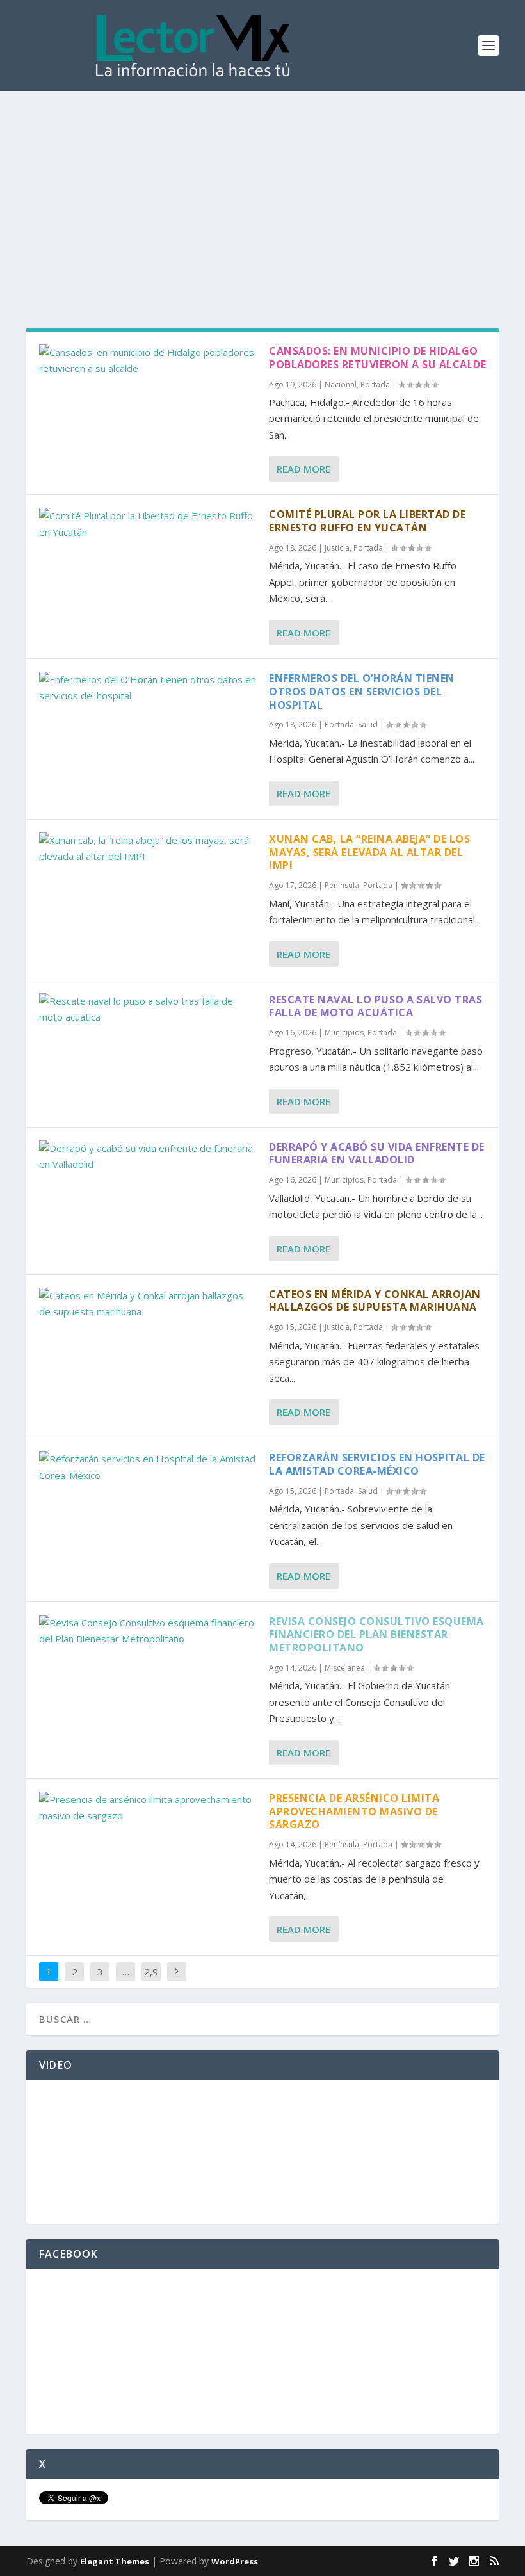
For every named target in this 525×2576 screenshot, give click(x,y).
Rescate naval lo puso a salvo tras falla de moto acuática (376, 1006)
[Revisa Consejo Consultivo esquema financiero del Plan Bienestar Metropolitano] (148, 1631)
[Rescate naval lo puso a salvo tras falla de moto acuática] (148, 1009)
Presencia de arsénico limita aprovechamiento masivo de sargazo (354, 1811)
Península (342, 885)
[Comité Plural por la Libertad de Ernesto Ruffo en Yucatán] (148, 524)
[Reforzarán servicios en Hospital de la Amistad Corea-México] (148, 1467)
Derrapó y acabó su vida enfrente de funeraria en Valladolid (377, 1154)
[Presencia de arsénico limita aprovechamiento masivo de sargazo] (148, 1808)
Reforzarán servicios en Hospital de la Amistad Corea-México (377, 1464)
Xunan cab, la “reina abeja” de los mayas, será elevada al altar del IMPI (369, 852)
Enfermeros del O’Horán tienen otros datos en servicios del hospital (362, 692)
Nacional (341, 385)
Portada (375, 385)
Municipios (344, 1033)
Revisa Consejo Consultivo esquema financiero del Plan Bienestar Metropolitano (376, 1635)
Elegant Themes (115, 2561)
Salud (368, 725)
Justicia (337, 548)
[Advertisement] (262, 187)
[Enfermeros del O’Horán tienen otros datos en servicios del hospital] (148, 688)
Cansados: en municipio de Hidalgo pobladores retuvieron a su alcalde (377, 358)
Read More (303, 469)
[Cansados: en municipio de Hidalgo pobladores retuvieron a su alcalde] (148, 361)
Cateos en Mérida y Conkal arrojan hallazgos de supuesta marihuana (375, 1301)
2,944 (151, 1981)
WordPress (235, 2561)
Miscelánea (345, 1668)
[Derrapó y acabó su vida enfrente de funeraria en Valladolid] (148, 1157)
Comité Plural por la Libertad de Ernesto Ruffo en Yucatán (367, 521)
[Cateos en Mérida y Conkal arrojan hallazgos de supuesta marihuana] (148, 1304)
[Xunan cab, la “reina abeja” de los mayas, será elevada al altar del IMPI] (148, 849)
